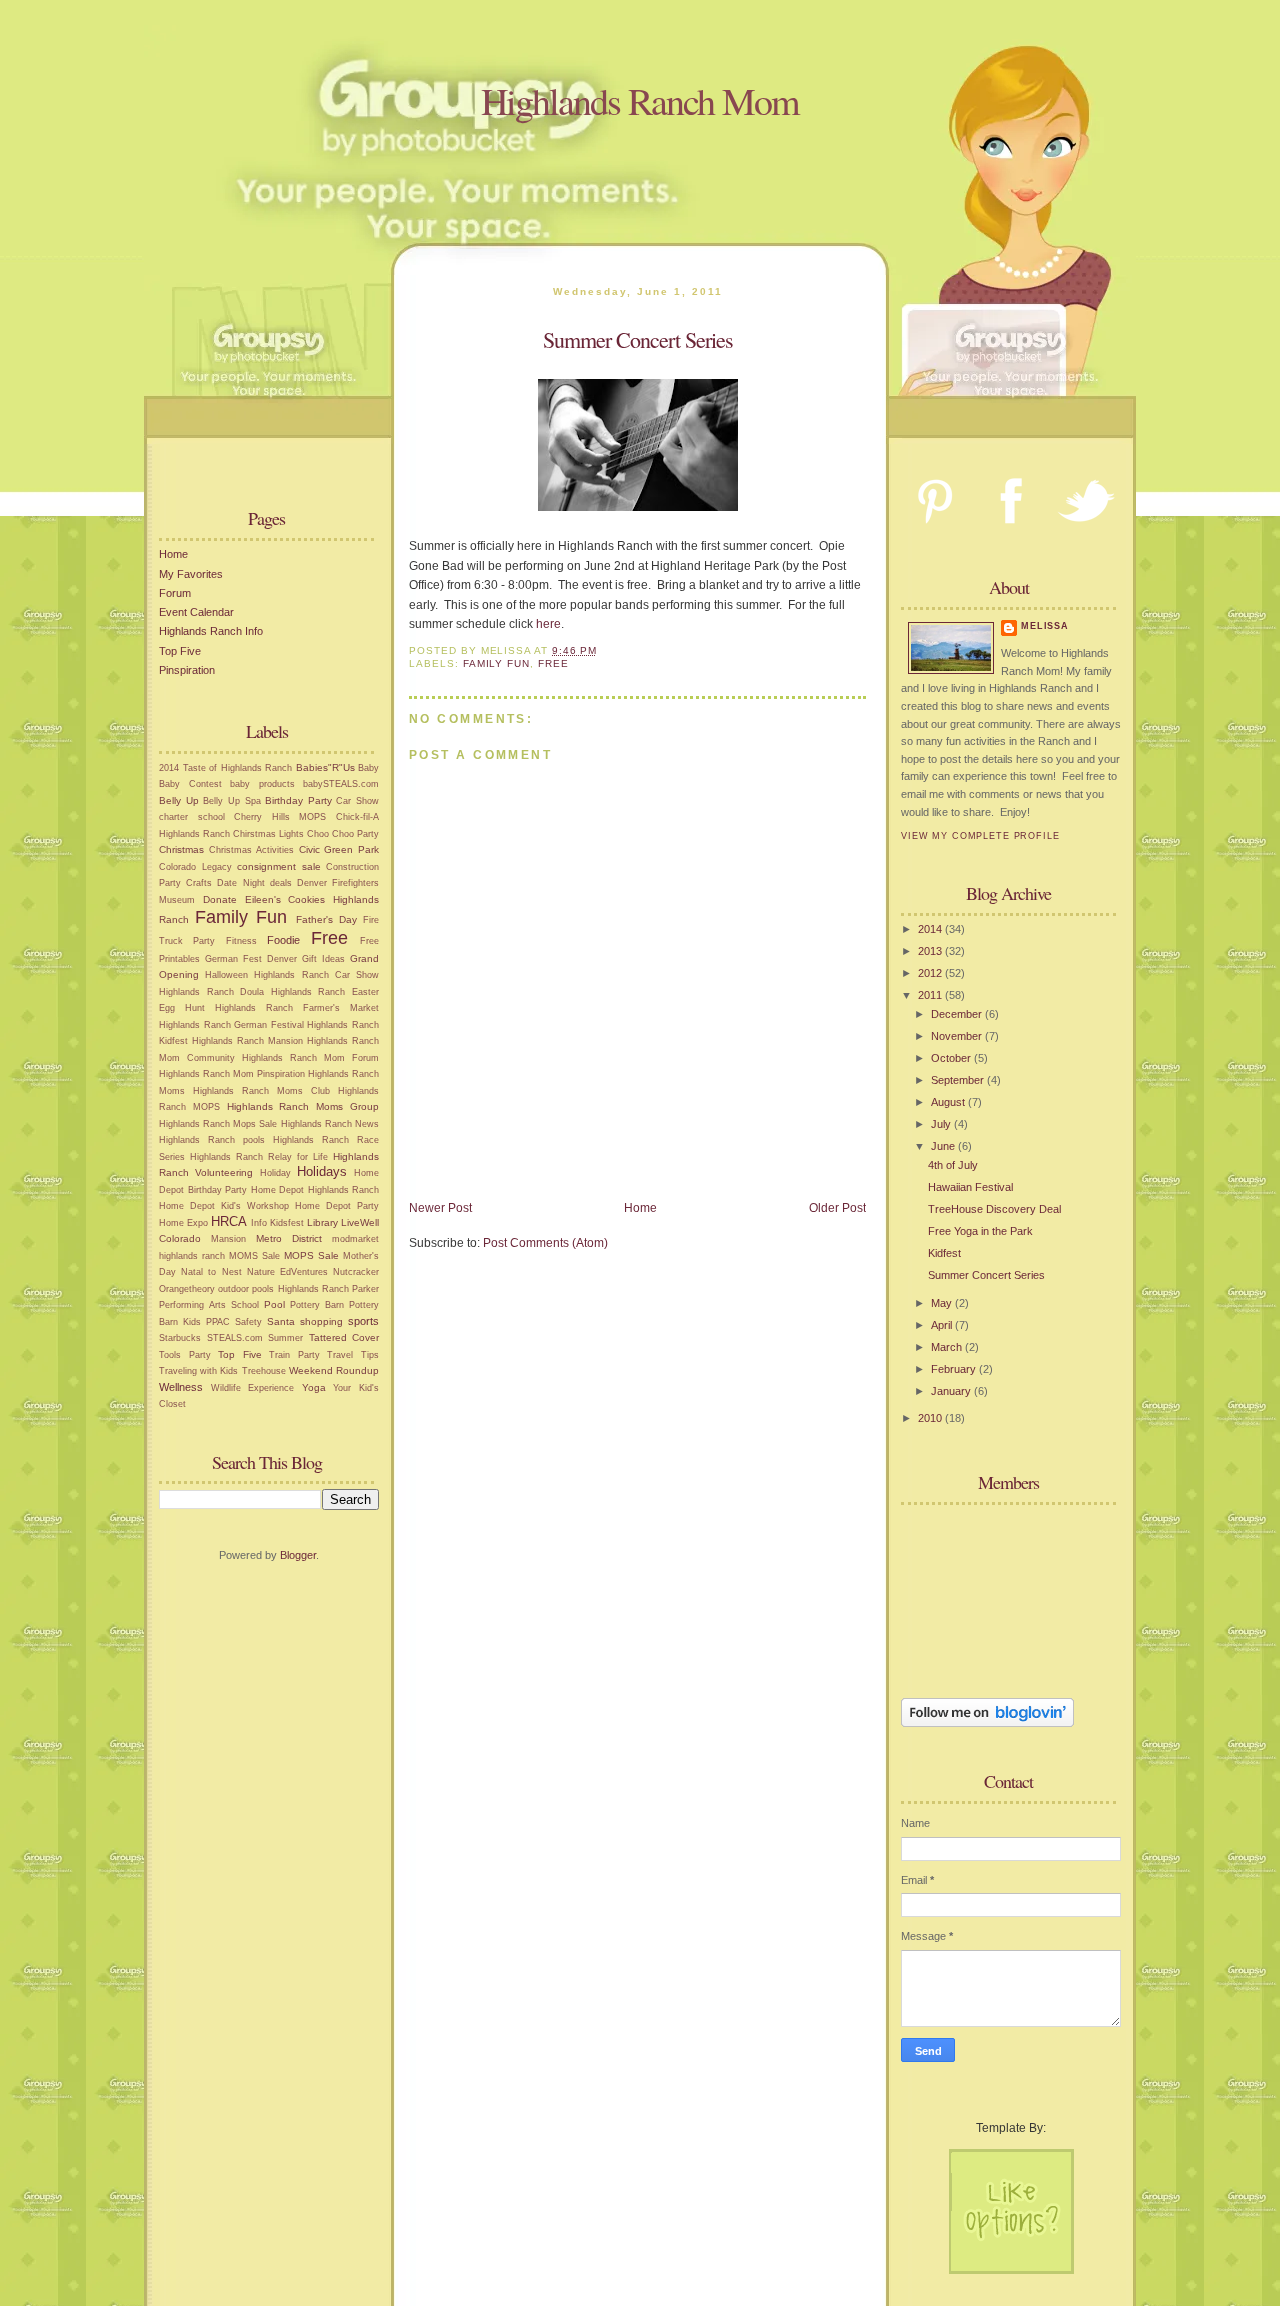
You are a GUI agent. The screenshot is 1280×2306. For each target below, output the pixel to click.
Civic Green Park (339, 849)
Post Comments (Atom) (545, 1243)
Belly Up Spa (231, 801)
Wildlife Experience (253, 1388)
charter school (192, 817)
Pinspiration (187, 670)
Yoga (314, 1387)
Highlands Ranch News (330, 1124)
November (958, 1036)
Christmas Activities (252, 850)
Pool (274, 1304)
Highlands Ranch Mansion (247, 1041)
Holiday (275, 1173)
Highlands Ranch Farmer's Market (297, 1008)
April (943, 1325)
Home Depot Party (337, 1206)
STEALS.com (235, 1338)
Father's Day (326, 919)
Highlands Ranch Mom (640, 100)
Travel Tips (353, 1355)
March (948, 1347)
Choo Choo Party (343, 834)
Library (322, 1222)
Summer (285, 1338)
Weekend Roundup (334, 1370)
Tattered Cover (344, 1337)
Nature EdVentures (287, 1272)
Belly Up (179, 800)
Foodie (283, 940)
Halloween (226, 975)
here (548, 624)
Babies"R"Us (325, 767)
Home (173, 554)
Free (329, 938)
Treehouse (264, 1371)
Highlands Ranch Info (211, 631)
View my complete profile (980, 836)
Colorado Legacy (195, 867)
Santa (281, 1321)
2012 (931, 973)
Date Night (240, 883)
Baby (368, 768)
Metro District (289, 1238)
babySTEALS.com (341, 784)
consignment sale (279, 866)
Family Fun (241, 917)
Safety (248, 1322)
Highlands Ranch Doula (211, 992)
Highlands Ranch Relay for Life (259, 1157)
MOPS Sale (311, 1255)
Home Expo (183, 1223)
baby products (262, 784)
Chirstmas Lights (268, 834)
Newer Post (440, 1208)
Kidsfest (287, 1223)
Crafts (199, 883)
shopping (321, 1321)
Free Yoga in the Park (980, 1231)
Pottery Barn (317, 1305)
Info (259, 1223)
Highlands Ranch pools (212, 1140)
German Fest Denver (251, 959)
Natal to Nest (211, 1272)
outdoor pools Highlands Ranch (283, 1289)
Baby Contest (190, 784)
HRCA (229, 1221)
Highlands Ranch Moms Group (303, 1106)
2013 (931, 951)
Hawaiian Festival (970, 1187)
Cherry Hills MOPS (280, 817)
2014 (931, 929)
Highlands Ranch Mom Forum (310, 1058)
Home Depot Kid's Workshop (224, 1206)
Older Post (837, 1208)
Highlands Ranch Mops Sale (218, 1124)
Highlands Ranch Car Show (316, 975)
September (959, 1080)
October (952, 1058)
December (958, 1014)
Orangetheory (187, 1289)
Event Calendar (196, 612)
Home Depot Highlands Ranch (315, 1190)
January (952, 1391)
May (943, 1303)
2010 (931, 1418)
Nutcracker (356, 1272)
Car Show (357, 801)
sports (363, 1321)
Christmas (181, 849)
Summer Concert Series (986, 1275)
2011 (931, 995)
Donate (220, 899)
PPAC (218, 1322)
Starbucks (180, 1338)
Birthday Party (298, 800)
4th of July (953, 1165)
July (942, 1124)
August (949, 1102)
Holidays (322, 1171)
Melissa (1045, 626)
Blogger (298, 1555)
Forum (175, 593)
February (955, 1369)
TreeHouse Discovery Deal (994, 1209)
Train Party (294, 1355)
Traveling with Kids (198, 1371)
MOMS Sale (254, 1256)
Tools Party (185, 1355)
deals (281, 883)
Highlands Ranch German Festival (231, 1025)
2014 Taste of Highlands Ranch (225, 768)
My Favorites (191, 574)
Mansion (228, 1239)
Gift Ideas (323, 959)
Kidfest (944, 1253)
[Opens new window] (638, 507)
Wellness (181, 1387)
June (944, 1146)
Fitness (241, 941)
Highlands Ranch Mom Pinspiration (232, 1074)
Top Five (180, 651)
